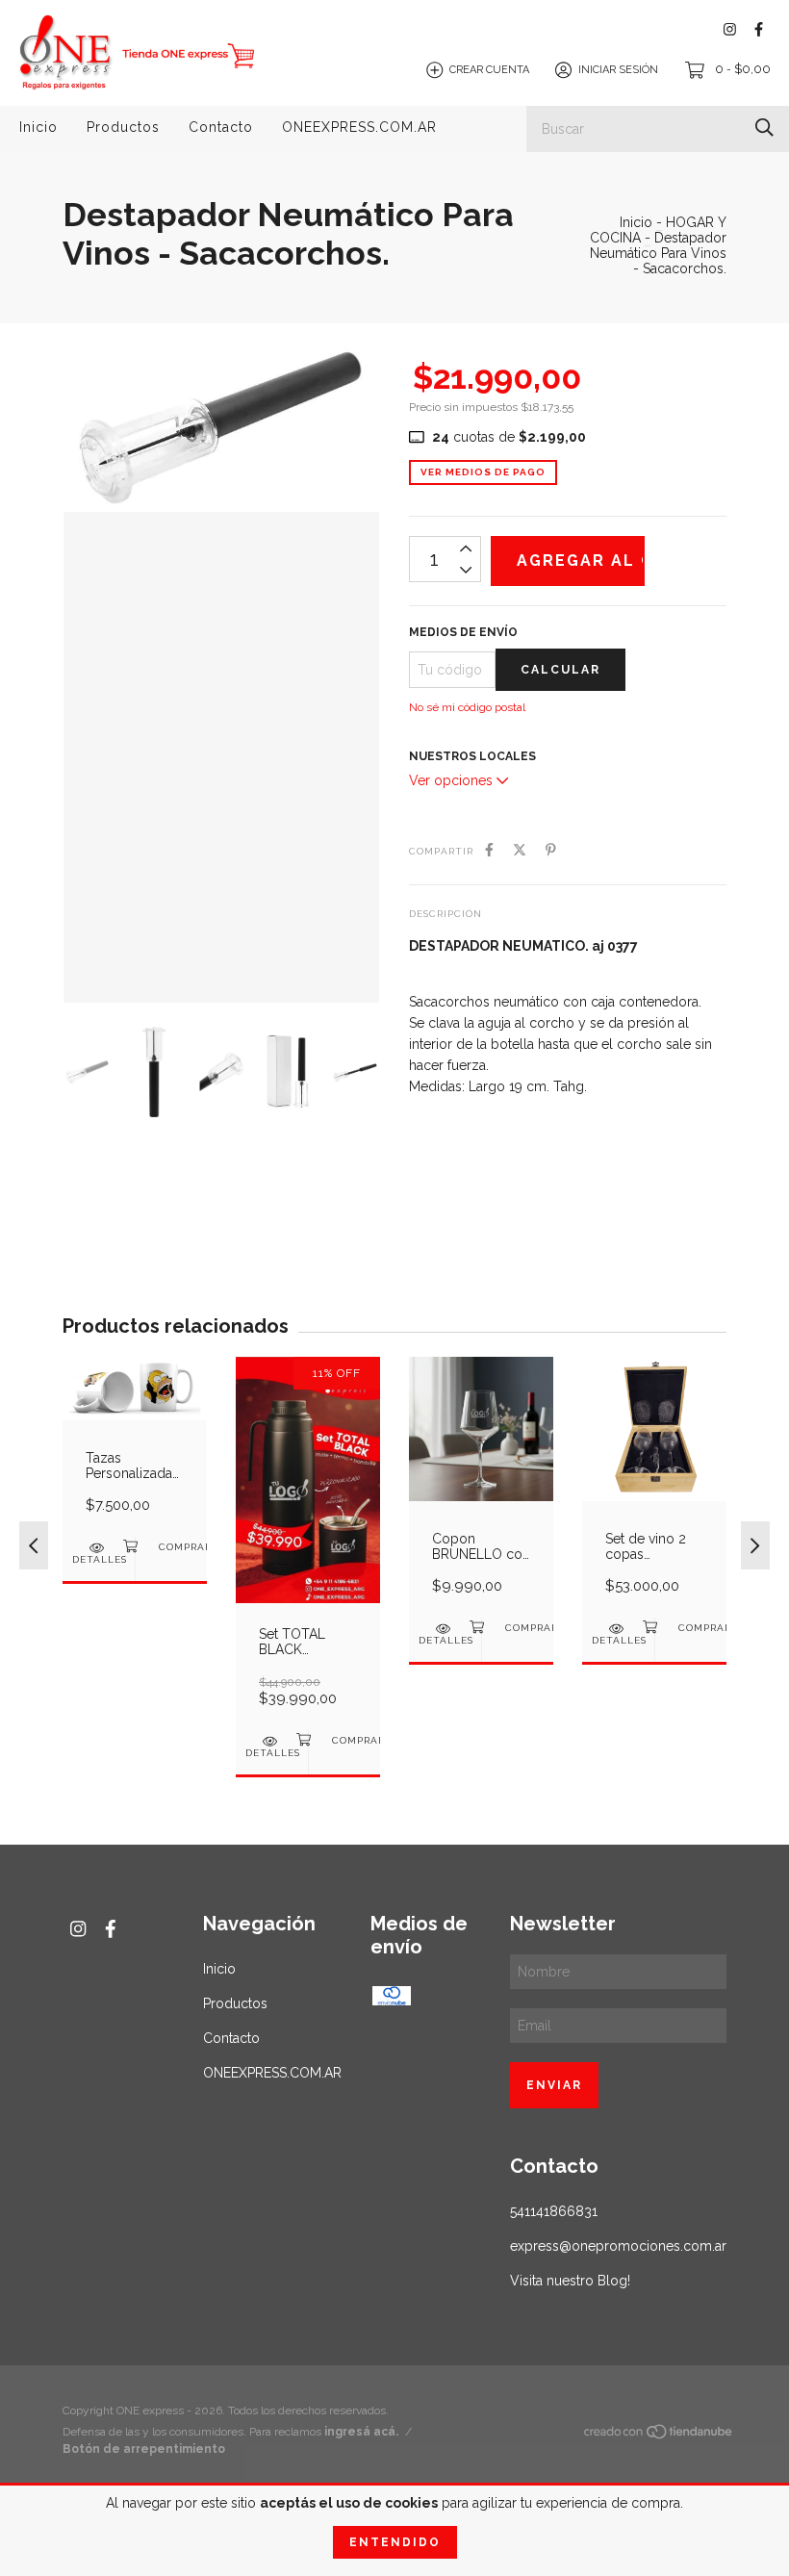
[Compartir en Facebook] (489, 850)
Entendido (395, 2542)
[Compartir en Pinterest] (551, 850)
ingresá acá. (361, 2432)
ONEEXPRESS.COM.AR (359, 127)
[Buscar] (764, 128)
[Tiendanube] (659, 2436)
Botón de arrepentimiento (144, 2449)
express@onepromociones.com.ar (618, 2246)
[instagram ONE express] (730, 29)
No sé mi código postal (467, 707)
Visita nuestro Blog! (570, 2281)
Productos (123, 127)
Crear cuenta (489, 70)
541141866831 (554, 2211)
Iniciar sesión (618, 70)
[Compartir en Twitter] (520, 850)
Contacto (221, 127)
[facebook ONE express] (759, 29)
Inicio (38, 127)
